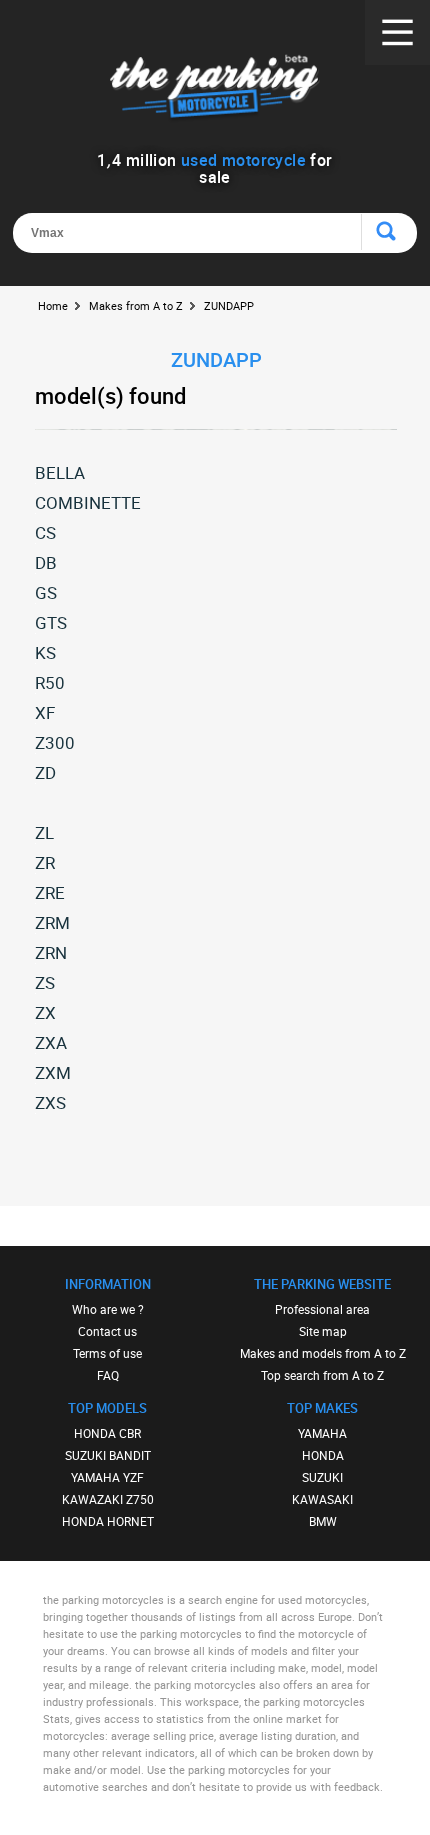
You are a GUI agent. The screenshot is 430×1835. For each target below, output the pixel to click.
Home (53, 305)
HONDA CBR (107, 1433)
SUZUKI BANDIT (108, 1455)
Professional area (322, 1309)
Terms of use (107, 1353)
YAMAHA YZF (107, 1477)
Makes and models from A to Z (323, 1353)
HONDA (323, 1455)
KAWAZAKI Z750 (108, 1499)
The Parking (215, 89)
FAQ (108, 1375)
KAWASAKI (322, 1499)
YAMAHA (322, 1433)
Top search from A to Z (322, 1375)
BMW (323, 1521)
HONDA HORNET (108, 1521)
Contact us (107, 1331)
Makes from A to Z (136, 305)
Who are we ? (108, 1309)
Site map (323, 1331)
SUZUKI (322, 1477)
